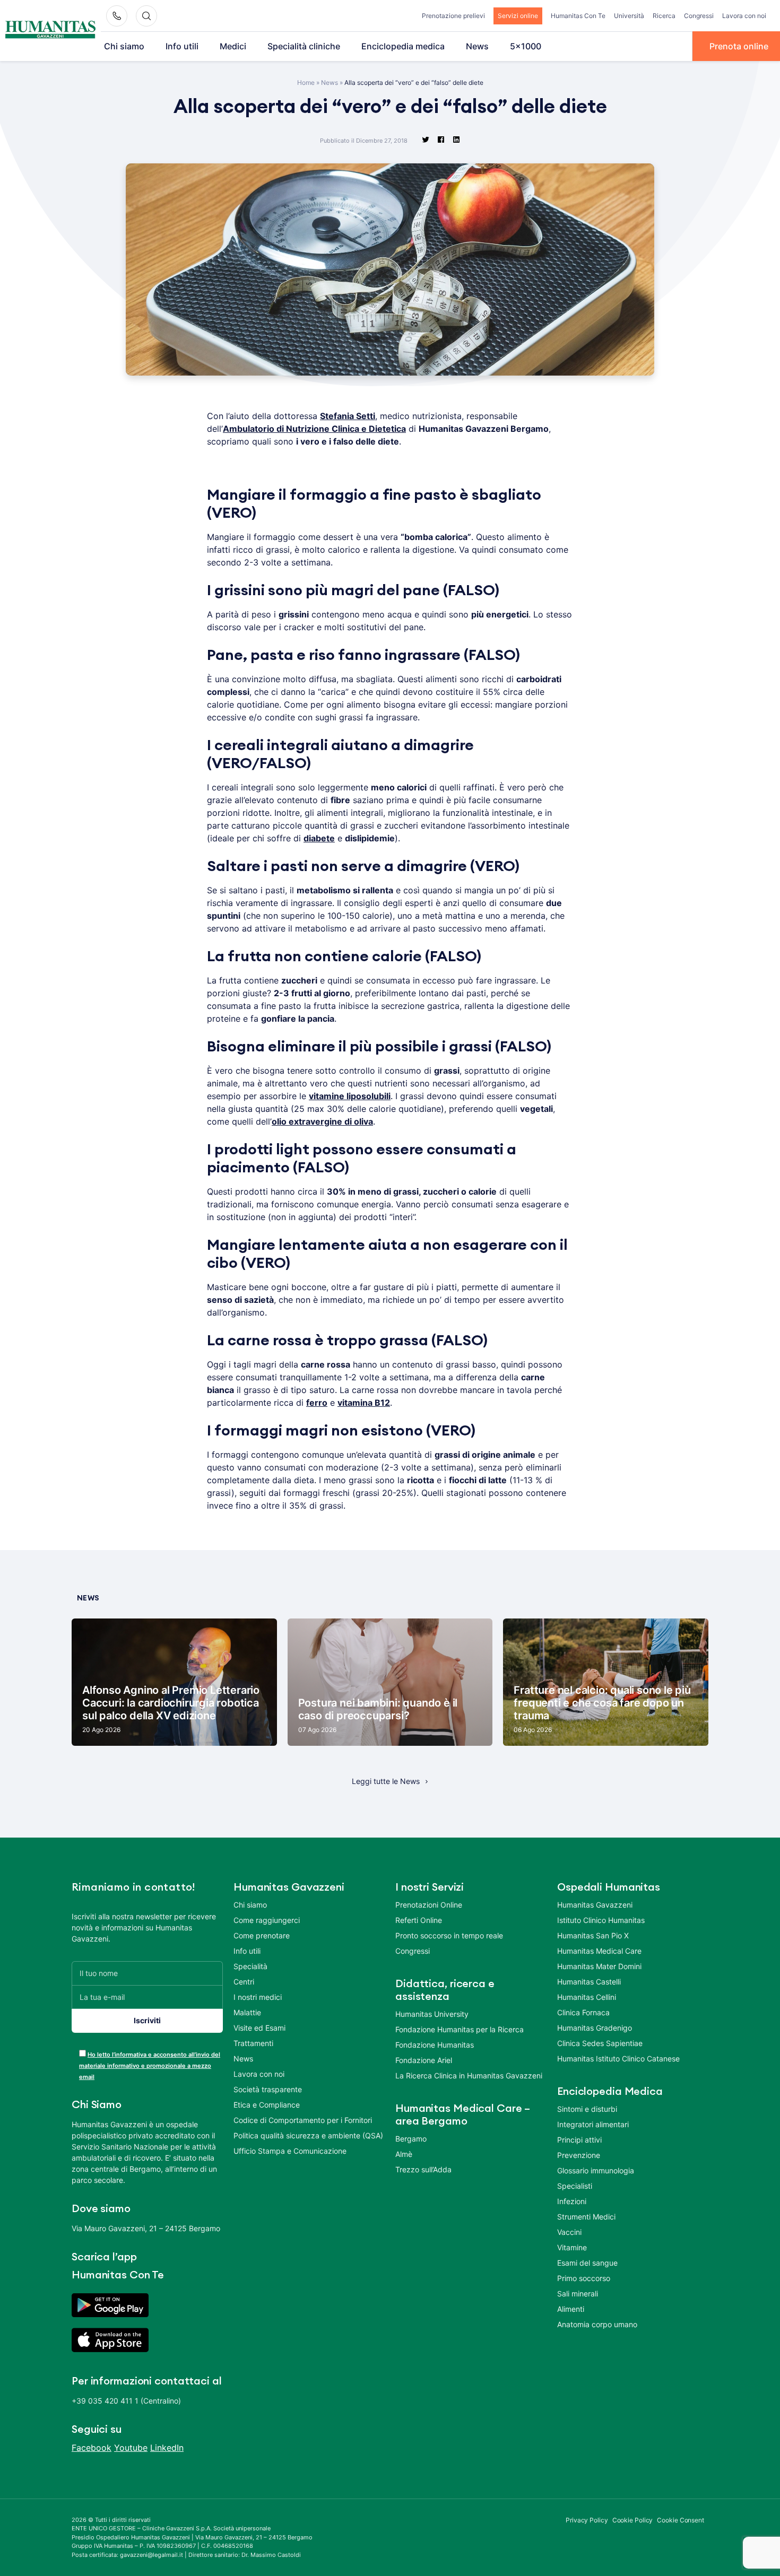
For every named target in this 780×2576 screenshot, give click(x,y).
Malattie (247, 2012)
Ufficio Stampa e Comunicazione (290, 2151)
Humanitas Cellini (587, 1997)
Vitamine (572, 2247)
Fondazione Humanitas (435, 2045)
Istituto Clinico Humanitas (601, 1920)
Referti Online (419, 1920)
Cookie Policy (633, 2520)
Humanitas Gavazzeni (595, 1905)
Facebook (92, 2448)
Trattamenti (253, 2043)
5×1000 (526, 46)
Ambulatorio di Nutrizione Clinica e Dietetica (314, 429)
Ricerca (664, 16)
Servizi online (518, 16)
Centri (244, 1982)
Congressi (699, 16)
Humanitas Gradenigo (595, 2028)
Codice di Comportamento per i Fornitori (303, 2120)
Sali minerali (578, 2294)
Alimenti (571, 2309)
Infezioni (572, 2201)
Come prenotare (262, 1935)
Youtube (131, 2448)
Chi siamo (124, 46)
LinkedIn (167, 2448)
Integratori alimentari (593, 2124)
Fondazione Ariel (424, 2060)
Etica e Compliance (267, 2105)
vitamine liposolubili (350, 1096)
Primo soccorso (584, 2278)
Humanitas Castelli (589, 1982)
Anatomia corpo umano (597, 2324)
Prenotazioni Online (429, 1905)
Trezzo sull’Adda (423, 2169)
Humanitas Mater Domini (599, 1966)
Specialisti (575, 2186)
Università (629, 16)
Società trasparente (268, 2089)
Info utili (182, 46)
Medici (233, 46)
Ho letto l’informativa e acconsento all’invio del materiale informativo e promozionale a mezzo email (150, 2066)
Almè (404, 2154)
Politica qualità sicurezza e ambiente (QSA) (308, 2135)
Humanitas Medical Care (599, 1951)
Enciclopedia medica (403, 46)
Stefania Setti (348, 416)
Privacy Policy (587, 2520)
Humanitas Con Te (578, 16)
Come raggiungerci (267, 1920)
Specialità (250, 1966)
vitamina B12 (364, 1403)
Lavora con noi (744, 16)
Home (306, 82)
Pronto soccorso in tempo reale (449, 1935)
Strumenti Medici (586, 2217)
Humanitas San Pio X (593, 1935)
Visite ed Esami (259, 2028)
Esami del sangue (587, 2263)
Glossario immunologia (596, 2170)
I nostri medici (258, 1997)
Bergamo (411, 2139)
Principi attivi (579, 2140)
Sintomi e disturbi (587, 2109)
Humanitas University (432, 2014)
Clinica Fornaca (583, 2012)
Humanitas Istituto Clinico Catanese (618, 2059)
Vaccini (569, 2232)
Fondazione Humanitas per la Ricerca (460, 2029)
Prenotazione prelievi (453, 16)
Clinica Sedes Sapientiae (600, 2043)
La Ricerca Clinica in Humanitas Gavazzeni (469, 2075)
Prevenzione (579, 2155)
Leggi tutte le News (386, 1781)
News (477, 46)
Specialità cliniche (304, 46)
